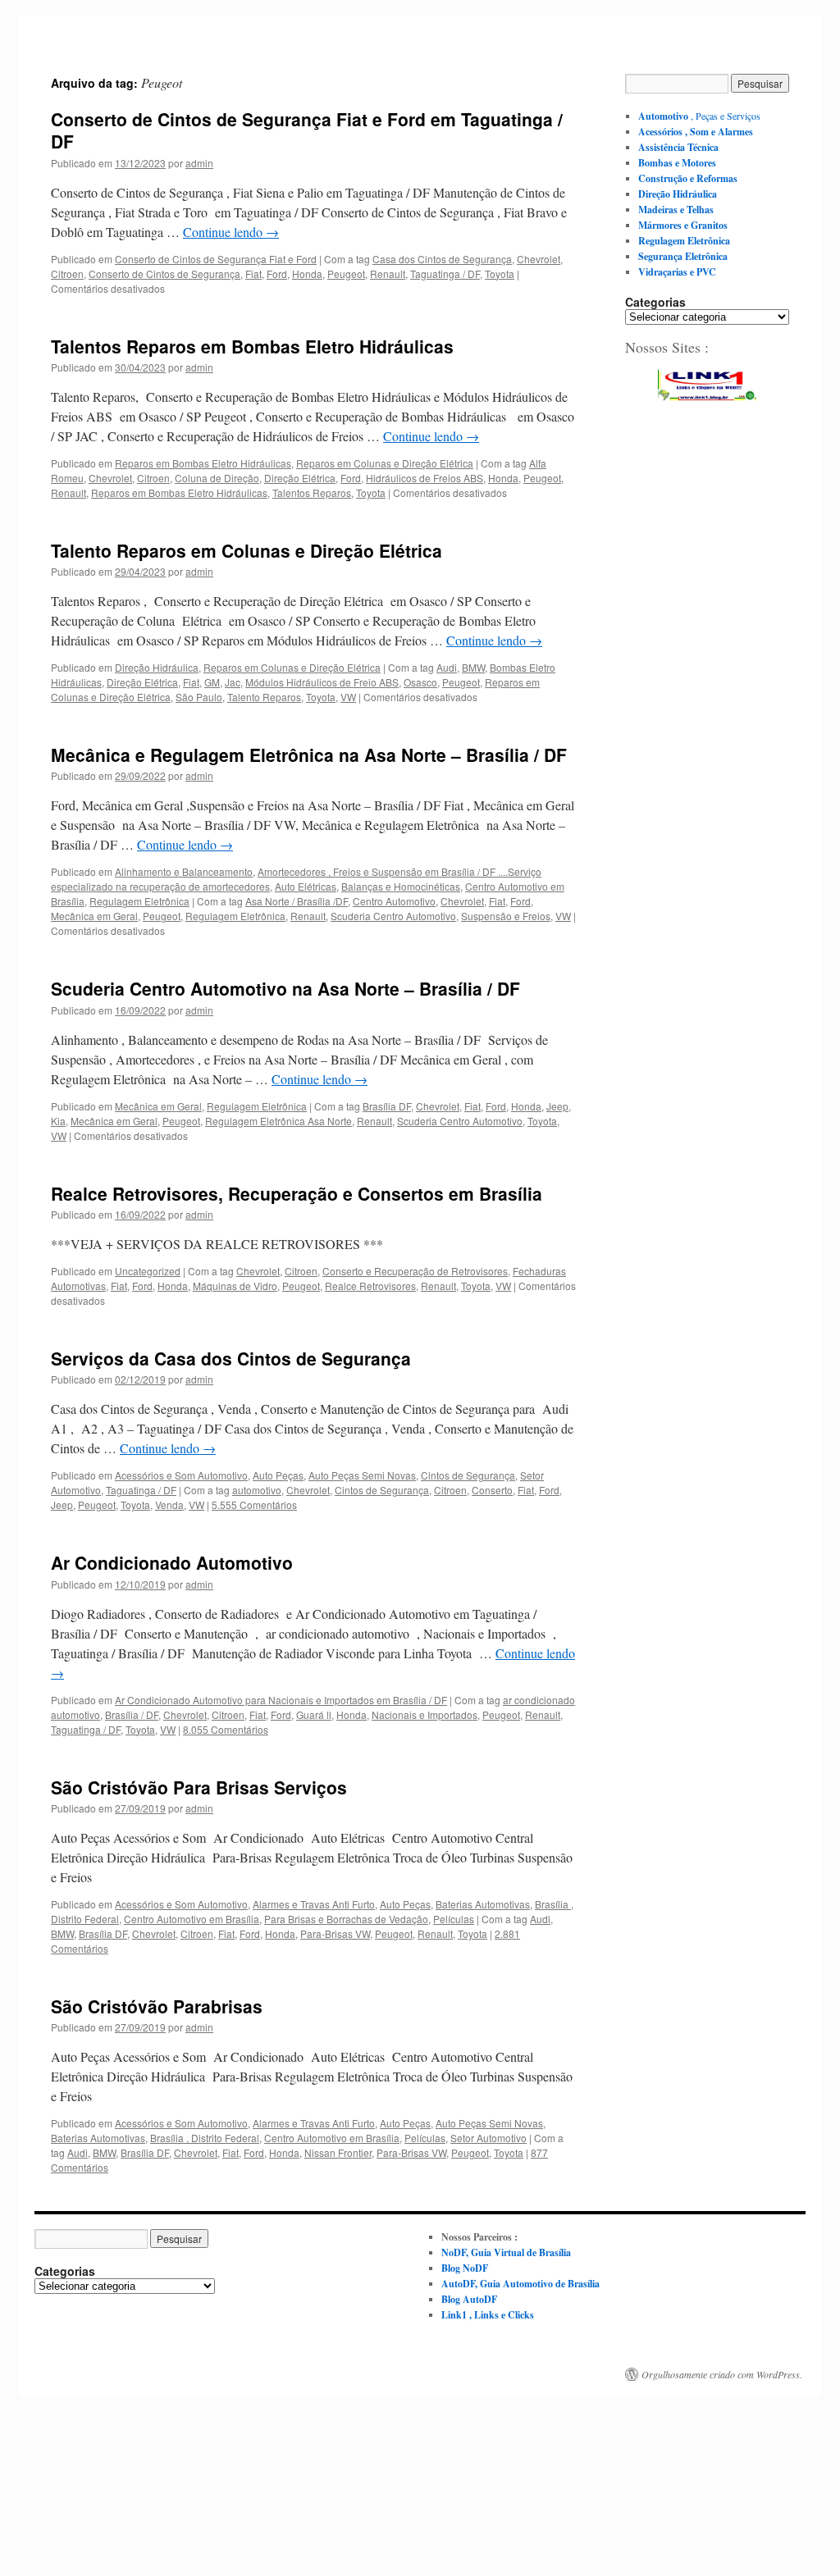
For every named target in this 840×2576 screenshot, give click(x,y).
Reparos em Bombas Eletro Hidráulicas (203, 463)
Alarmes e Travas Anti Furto (314, 1904)
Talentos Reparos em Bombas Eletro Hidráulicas (252, 346)
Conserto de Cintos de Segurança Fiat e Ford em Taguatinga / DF (307, 130)
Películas (454, 1919)
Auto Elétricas (306, 886)
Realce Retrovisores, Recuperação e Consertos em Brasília (297, 1193)
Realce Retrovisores (370, 1286)
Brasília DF (387, 1106)
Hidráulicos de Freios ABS (425, 478)
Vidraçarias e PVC (677, 272)
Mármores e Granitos (683, 225)
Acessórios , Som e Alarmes (696, 132)
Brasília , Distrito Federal (205, 2138)
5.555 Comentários (254, 1505)
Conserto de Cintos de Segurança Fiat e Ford (216, 259)
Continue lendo (231, 232)
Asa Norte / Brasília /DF (297, 901)
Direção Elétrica (300, 478)
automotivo (257, 1490)
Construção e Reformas (688, 178)
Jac (233, 682)
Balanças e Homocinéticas (401, 886)
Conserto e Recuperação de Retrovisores (415, 1271)
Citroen (67, 274)
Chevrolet (539, 259)
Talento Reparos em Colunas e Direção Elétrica (247, 550)
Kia (58, 1121)
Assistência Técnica (678, 147)
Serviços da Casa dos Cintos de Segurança (231, 1358)
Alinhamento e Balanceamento (184, 871)
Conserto (492, 1490)
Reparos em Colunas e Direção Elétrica (385, 463)
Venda (169, 1505)
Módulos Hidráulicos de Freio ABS (322, 682)
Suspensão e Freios (506, 916)
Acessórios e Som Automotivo (181, 1475)
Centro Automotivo (394, 901)
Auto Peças (278, 1475)
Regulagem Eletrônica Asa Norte (278, 1121)
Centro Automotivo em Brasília (192, 1919)
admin (199, 163)
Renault (388, 274)
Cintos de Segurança (468, 1475)
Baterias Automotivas (483, 1904)
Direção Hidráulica (157, 667)
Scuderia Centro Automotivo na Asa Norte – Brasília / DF (285, 988)
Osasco (420, 682)
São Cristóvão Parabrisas (157, 2006)
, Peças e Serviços (699, 116)
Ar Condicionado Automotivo (172, 1562)
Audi (447, 667)
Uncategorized (148, 1271)
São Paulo (199, 697)
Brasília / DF (132, 1714)
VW (348, 697)
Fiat (253, 274)
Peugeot (346, 274)
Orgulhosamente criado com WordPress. (722, 2374)
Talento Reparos (264, 697)
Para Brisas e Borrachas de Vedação (346, 1919)
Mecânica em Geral (94, 916)
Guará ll (314, 1714)
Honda (307, 274)
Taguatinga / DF (445, 274)
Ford (277, 274)
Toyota (500, 274)
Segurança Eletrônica (683, 256)
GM (212, 682)
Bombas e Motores (677, 163)
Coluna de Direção (217, 478)
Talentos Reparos (312, 492)
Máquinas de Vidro (235, 1286)
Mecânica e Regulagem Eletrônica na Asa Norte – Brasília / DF (309, 755)
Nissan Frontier (338, 2152)
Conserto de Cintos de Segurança (164, 274)
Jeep (557, 1106)
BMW (473, 667)
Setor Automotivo (488, 2138)
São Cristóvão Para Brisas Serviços (199, 1787)
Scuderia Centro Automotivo (393, 916)
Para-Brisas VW (335, 1933)
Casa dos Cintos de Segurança (442, 259)
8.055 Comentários (226, 1729)
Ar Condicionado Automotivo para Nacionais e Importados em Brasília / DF (281, 1700)
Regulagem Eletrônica (139, 901)
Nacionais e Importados (425, 1714)
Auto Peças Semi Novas (362, 1475)
